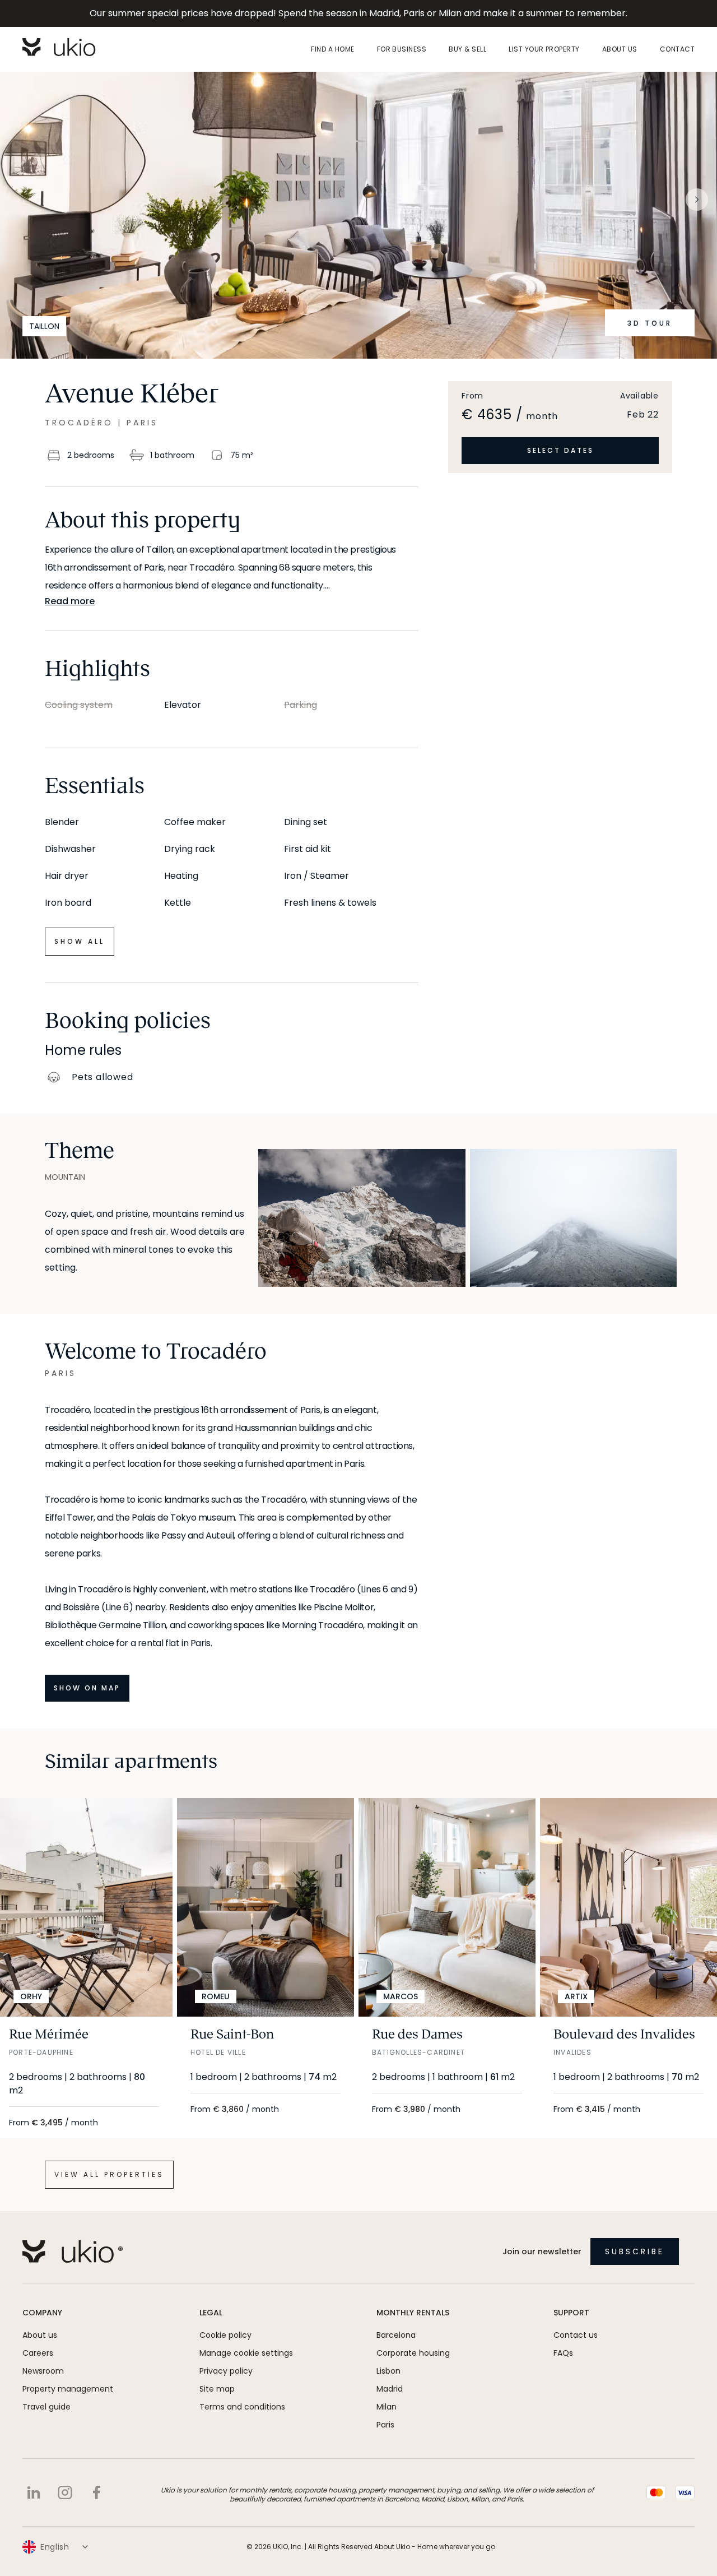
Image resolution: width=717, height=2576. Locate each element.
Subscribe (635, 2251)
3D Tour (650, 323)
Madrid (390, 2389)
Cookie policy (225, 2335)
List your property (544, 49)
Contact (677, 49)
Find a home (332, 49)
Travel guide (46, 2407)
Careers (38, 2353)
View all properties (109, 2174)
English (55, 2547)
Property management (68, 2389)
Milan (387, 2407)
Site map (217, 2389)
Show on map (87, 1688)
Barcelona (396, 2335)
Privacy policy (226, 2371)
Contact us (576, 2335)
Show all (80, 941)
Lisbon (388, 2371)
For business (402, 49)
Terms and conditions (242, 2407)
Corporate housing (413, 2353)
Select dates (560, 450)
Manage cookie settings (246, 2353)
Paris (385, 2425)
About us (620, 49)
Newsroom (43, 2371)
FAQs (563, 2353)
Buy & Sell (467, 49)
